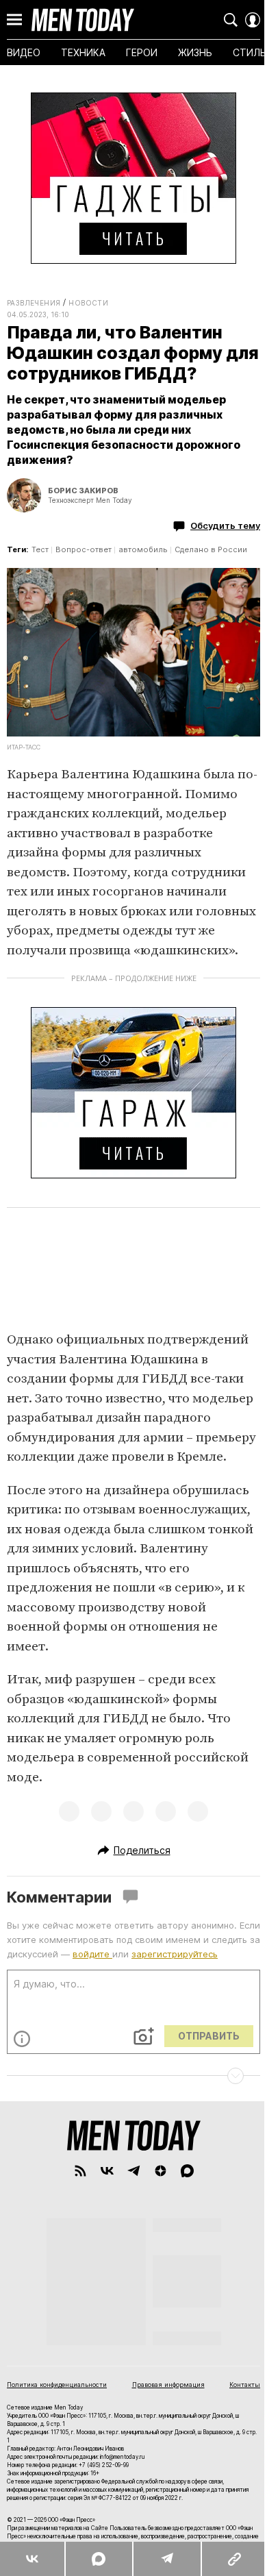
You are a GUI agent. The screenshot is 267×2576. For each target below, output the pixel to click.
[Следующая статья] (133, 2076)
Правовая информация (168, 2385)
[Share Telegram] (166, 2559)
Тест (40, 549)
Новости (88, 303)
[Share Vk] (32, 2559)
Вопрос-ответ (84, 549)
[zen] (161, 2171)
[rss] (80, 2171)
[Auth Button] (253, 20)
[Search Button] (231, 20)
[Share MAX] (98, 2559)
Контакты (245, 2385)
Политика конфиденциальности (57, 2385)
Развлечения (34, 303)
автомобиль (143, 549)
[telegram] (134, 2171)
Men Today (83, 20)
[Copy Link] (234, 2559)
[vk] (107, 2171)
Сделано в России (211, 549)
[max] (187, 2171)
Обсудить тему (225, 525)
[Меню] (14, 20)
